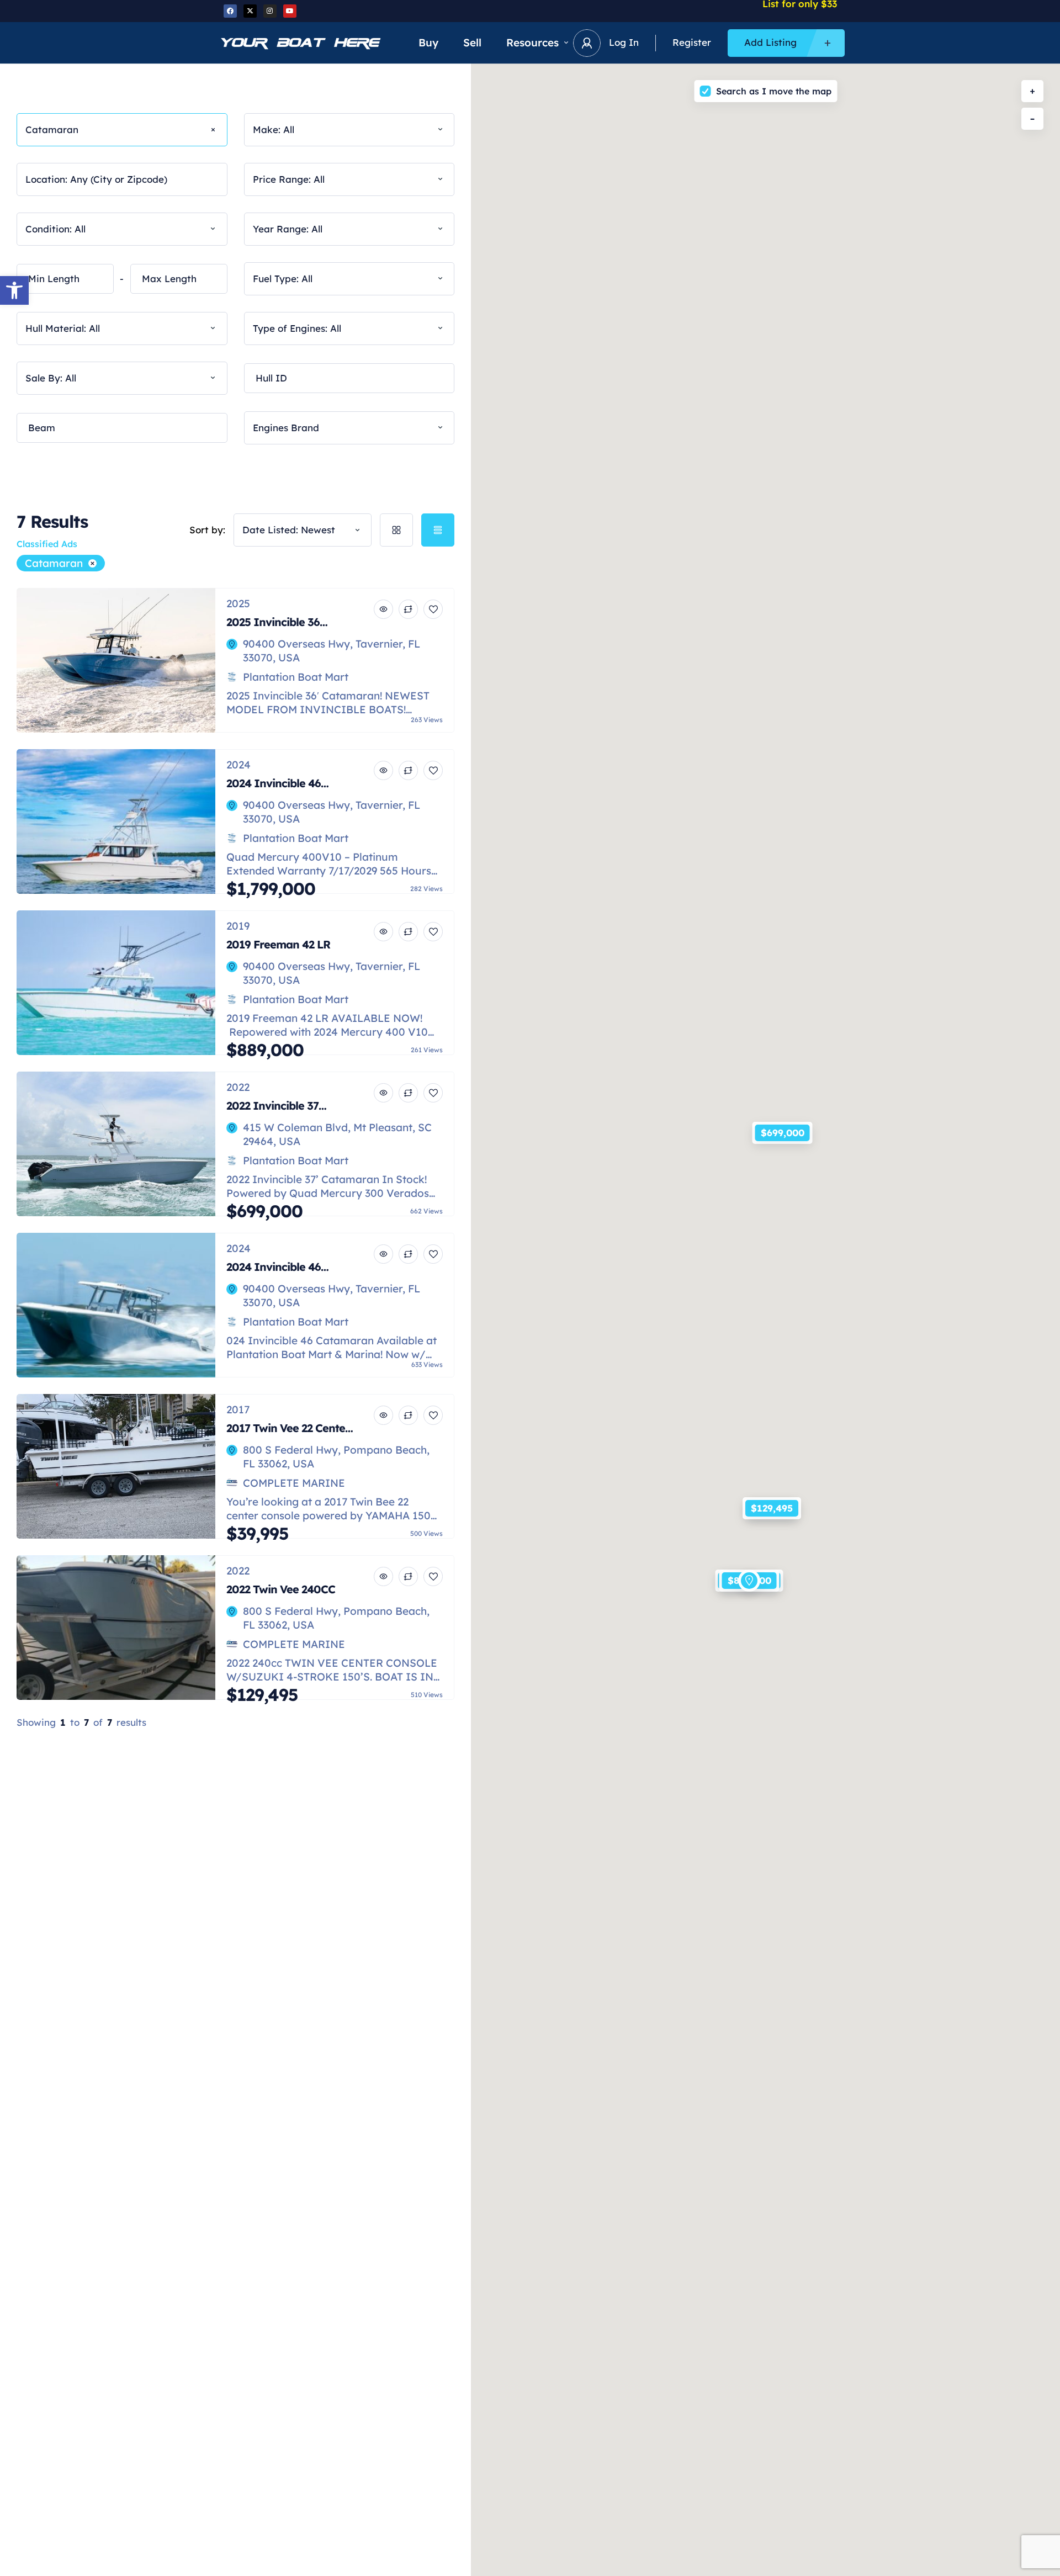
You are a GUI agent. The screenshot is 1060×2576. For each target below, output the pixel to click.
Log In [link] (624, 42)
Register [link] (692, 42)
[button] (782, 1121)
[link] (14, 290)
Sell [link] (472, 43)
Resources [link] (532, 43)
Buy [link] (428, 43)
